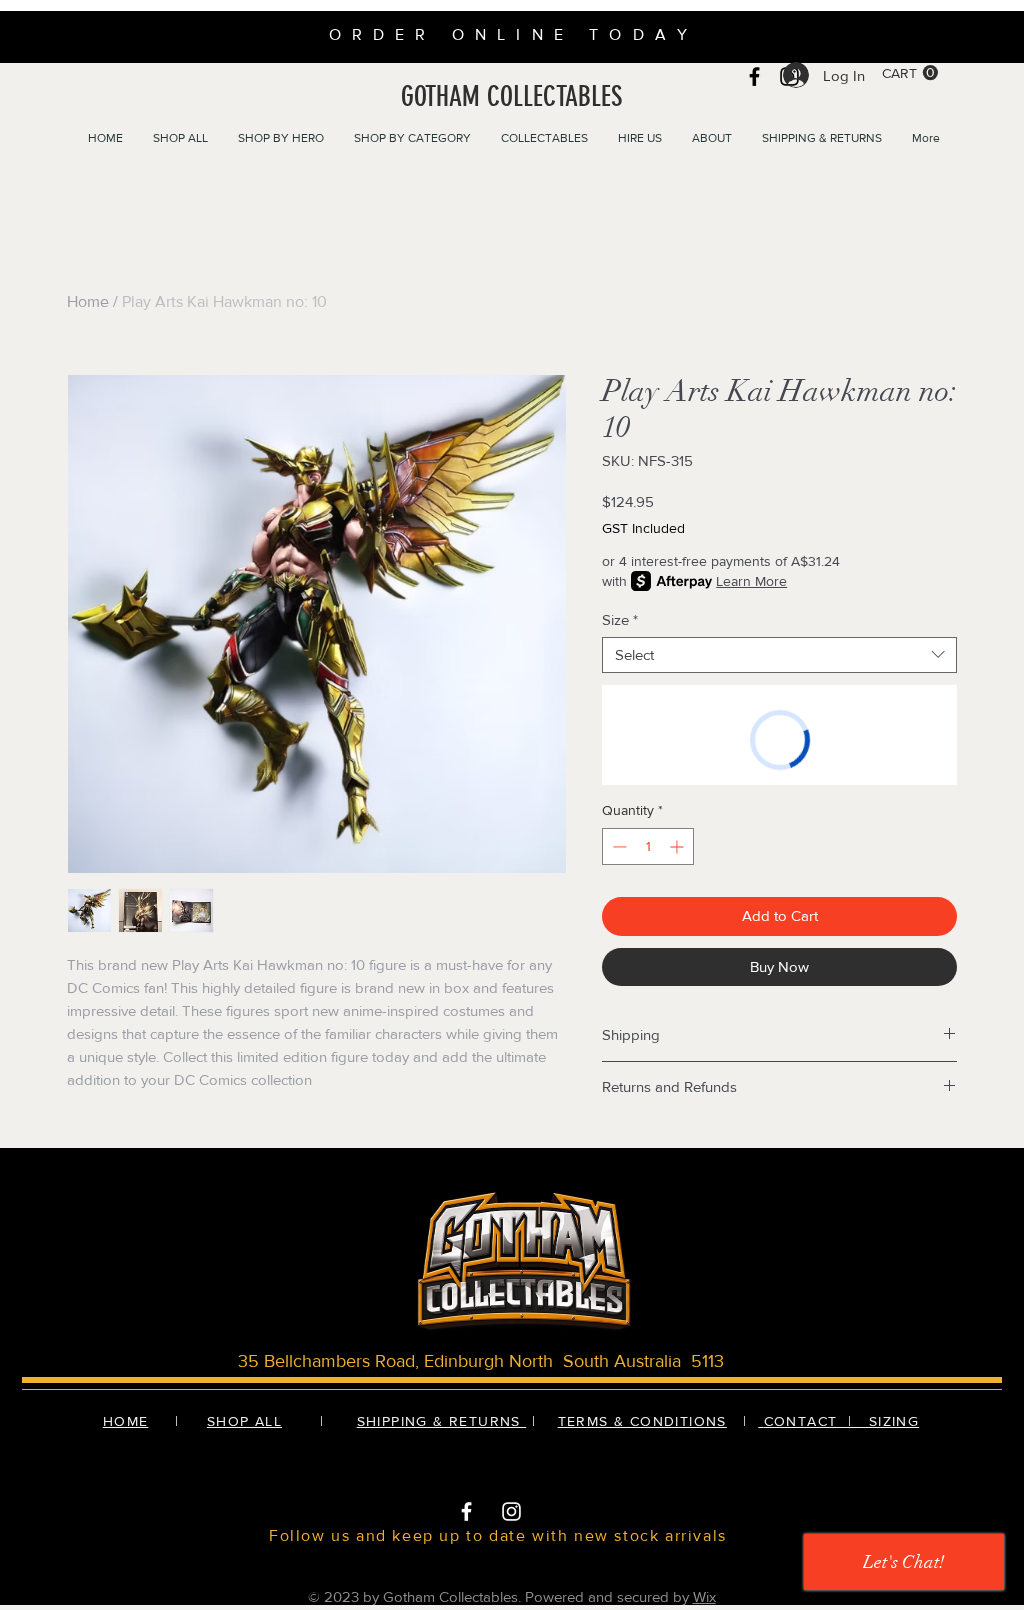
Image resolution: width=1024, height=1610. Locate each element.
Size (620, 619)
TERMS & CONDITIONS (642, 1421)
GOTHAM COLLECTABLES (511, 96)
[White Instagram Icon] (511, 1511)
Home (88, 301)
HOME (126, 1421)
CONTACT (803, 1421)
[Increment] (678, 846)
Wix (704, 1596)
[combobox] (779, 655)
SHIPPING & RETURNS (442, 1421)
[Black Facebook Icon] (754, 76)
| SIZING (881, 1421)
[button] (910, 73)
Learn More (751, 581)
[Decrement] (617, 846)
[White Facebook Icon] (466, 1511)
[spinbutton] (648, 846)
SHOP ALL (244, 1421)
